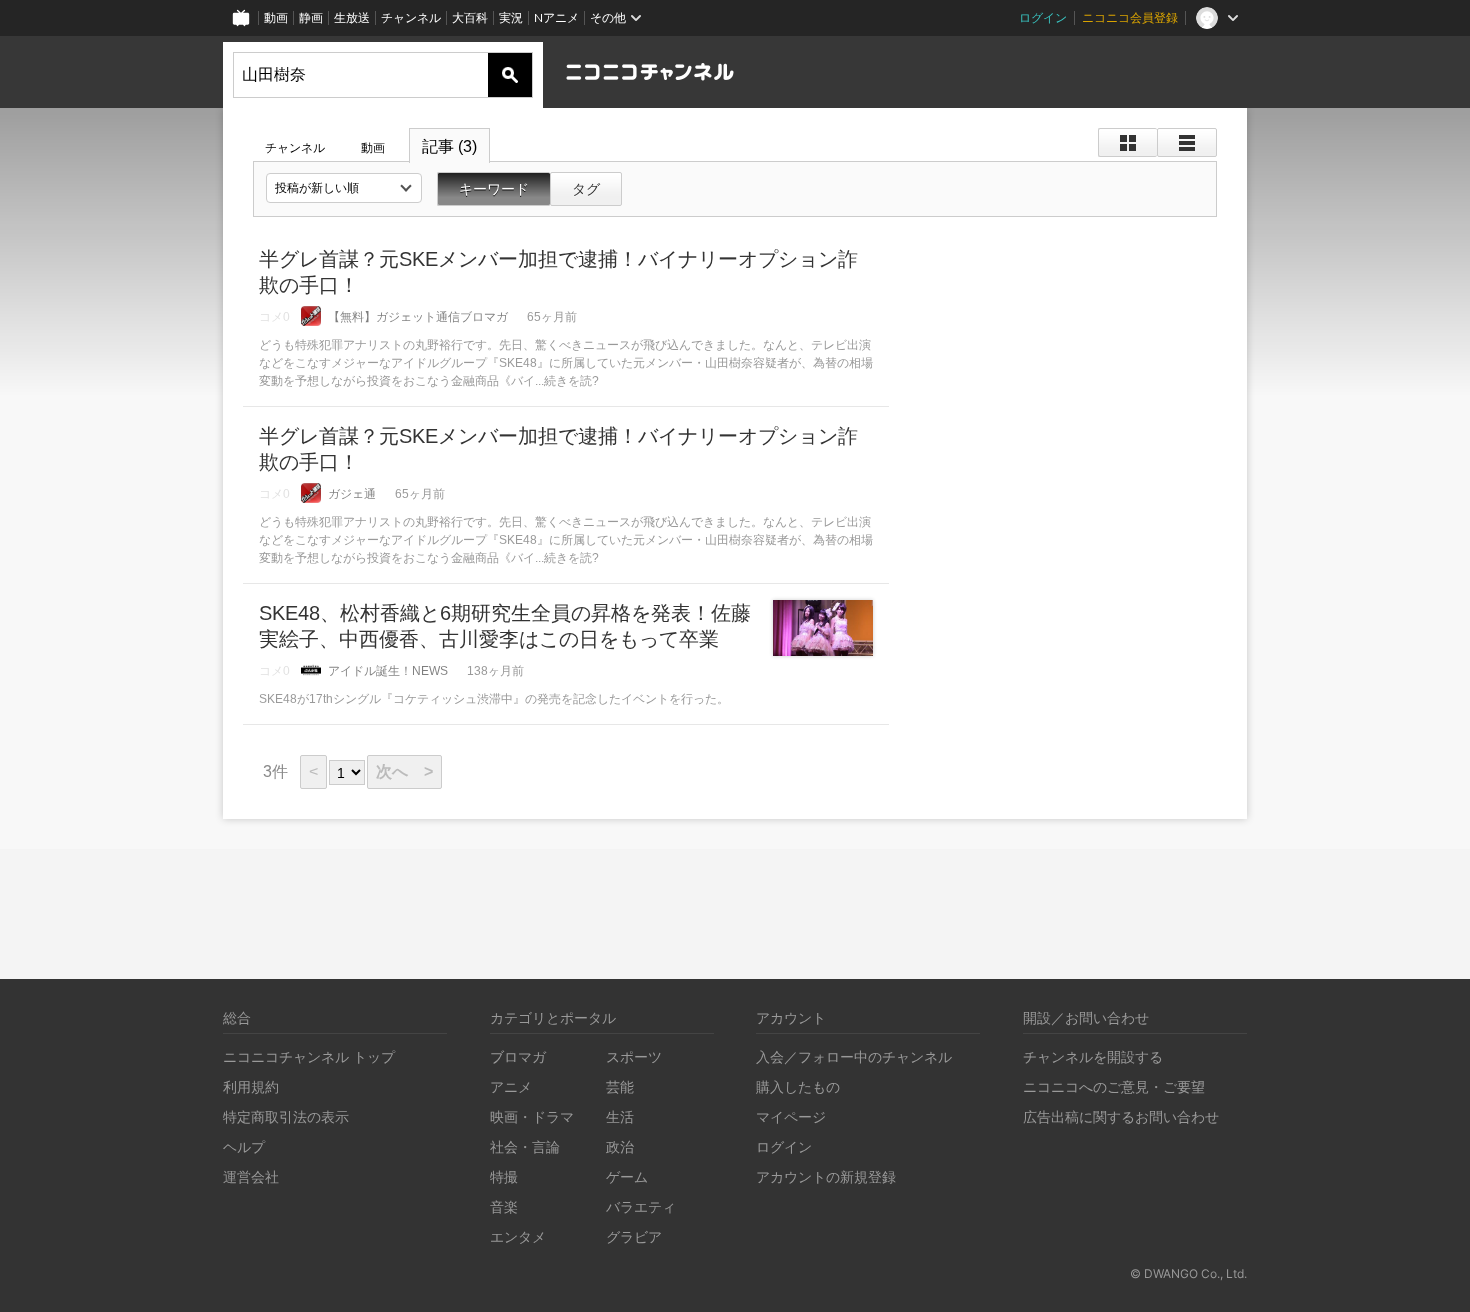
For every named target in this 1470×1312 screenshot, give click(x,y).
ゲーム (627, 1176)
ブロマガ (518, 1056)
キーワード (494, 189)
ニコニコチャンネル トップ (309, 1056)
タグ (586, 189)
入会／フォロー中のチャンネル (854, 1056)
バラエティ (641, 1206)
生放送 (352, 17)
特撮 (504, 1176)
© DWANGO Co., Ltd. (1188, 1273)
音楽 (504, 1206)
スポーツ (634, 1056)
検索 (510, 75)
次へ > (404, 771)
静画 (311, 17)
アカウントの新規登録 (826, 1176)
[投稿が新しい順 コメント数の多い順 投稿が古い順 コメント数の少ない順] (344, 188)
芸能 (620, 1086)
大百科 (470, 17)
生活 (620, 1116)
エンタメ (518, 1236)
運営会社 (251, 1176)
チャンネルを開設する (1093, 1056)
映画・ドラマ (532, 1116)
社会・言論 (525, 1146)
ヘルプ (244, 1146)
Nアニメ (556, 17)
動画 (276, 17)
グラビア (634, 1236)
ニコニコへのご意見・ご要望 (1114, 1086)
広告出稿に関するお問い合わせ (1121, 1116)
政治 (620, 1146)
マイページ (791, 1116)
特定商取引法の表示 (286, 1116)
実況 (511, 17)
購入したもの (798, 1086)
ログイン (1043, 17)
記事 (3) (449, 146)
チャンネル (411, 17)
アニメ (511, 1086)
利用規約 (251, 1086)
